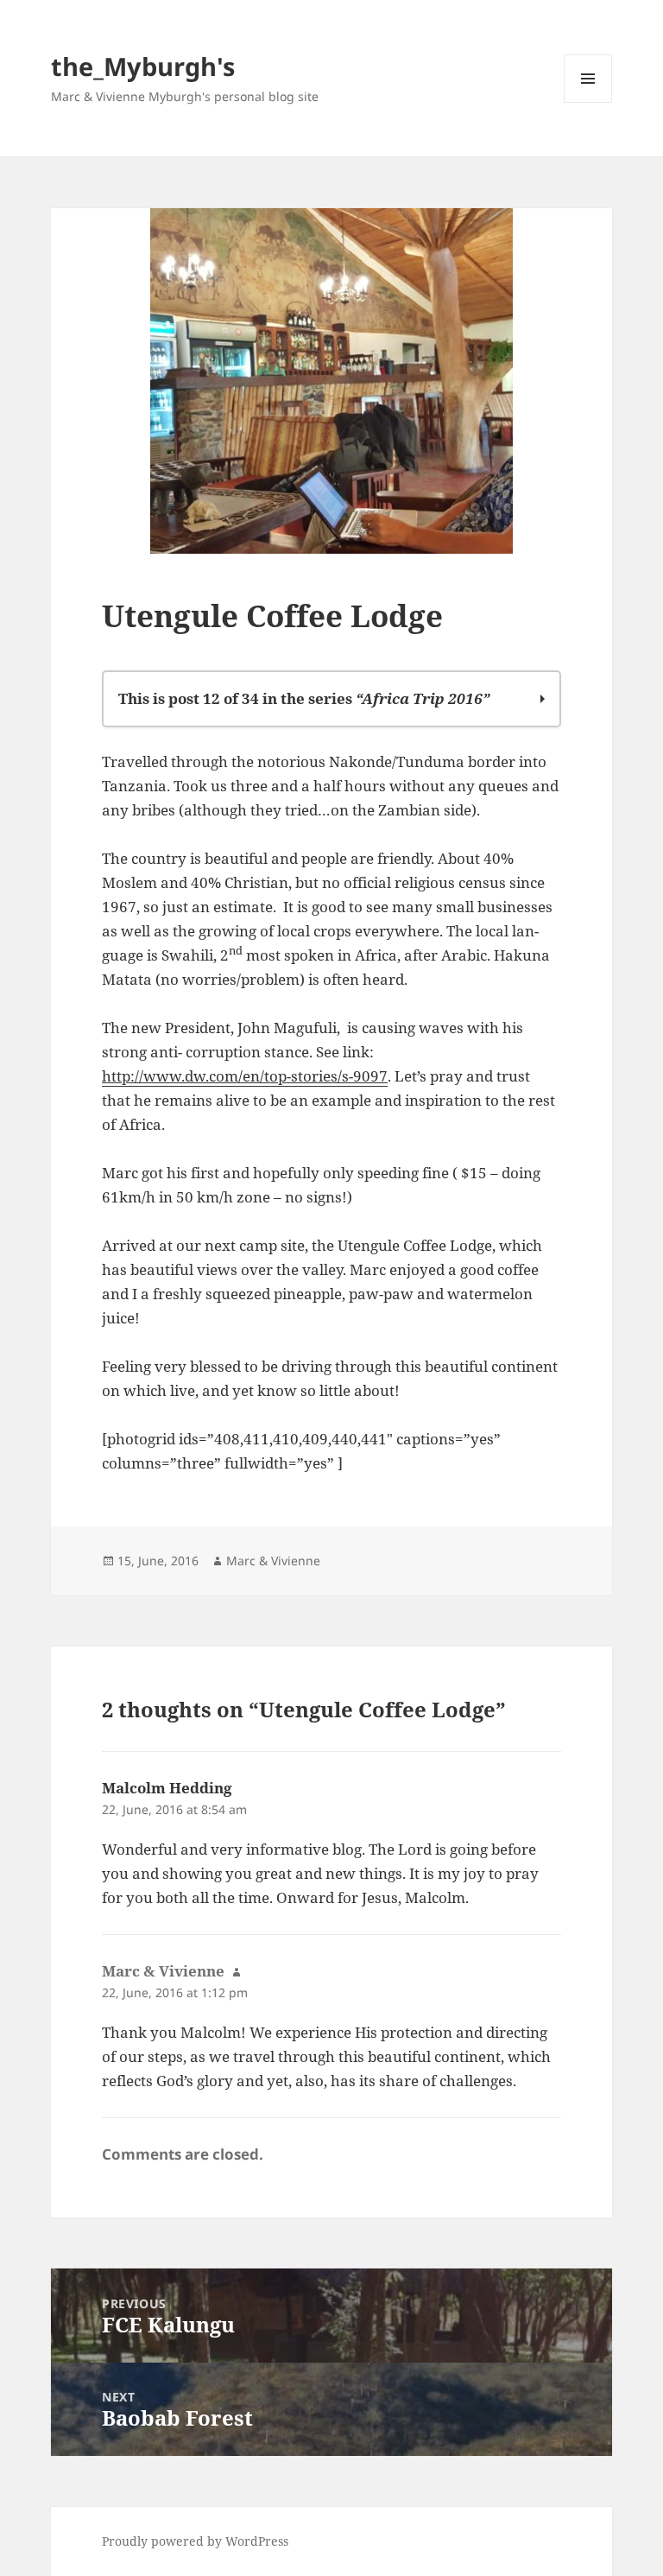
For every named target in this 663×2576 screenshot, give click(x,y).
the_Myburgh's (143, 66)
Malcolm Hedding (167, 1788)
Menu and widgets (588, 102)
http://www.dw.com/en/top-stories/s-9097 (245, 1076)
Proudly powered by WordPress (195, 2541)
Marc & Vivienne (273, 1561)
